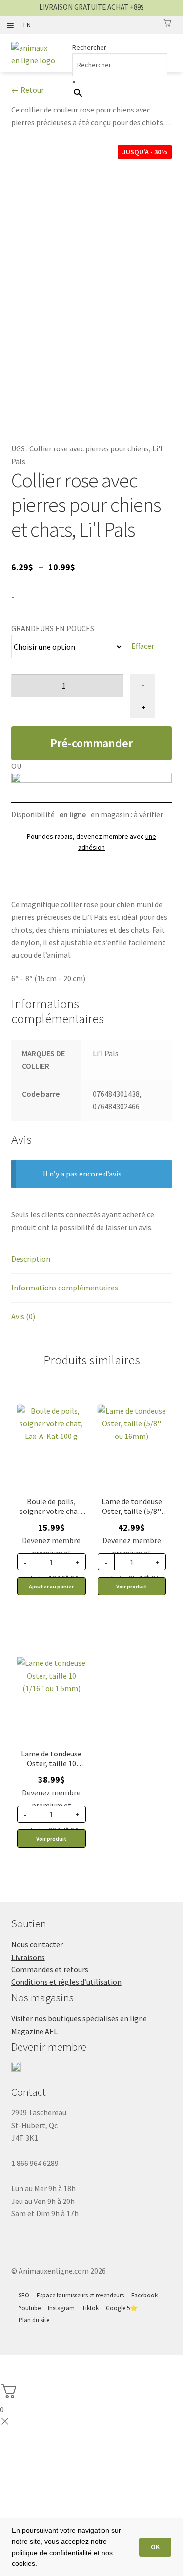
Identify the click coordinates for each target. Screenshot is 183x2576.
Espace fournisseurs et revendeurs (80, 2295)
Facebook (144, 2295)
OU (16, 766)
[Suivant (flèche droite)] (34, 2378)
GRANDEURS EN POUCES (53, 628)
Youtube (30, 2308)
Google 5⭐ (122, 2308)
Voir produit (132, 1586)
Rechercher (89, 47)
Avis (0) (23, 1316)
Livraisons (28, 1957)
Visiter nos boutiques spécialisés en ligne (79, 2018)
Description (31, 1259)
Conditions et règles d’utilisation (66, 1982)
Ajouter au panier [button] (51, 1586)
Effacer (143, 646)
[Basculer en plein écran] (58, 2364)
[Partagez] (34, 2364)
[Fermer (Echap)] (11, 2364)
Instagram (61, 2308)
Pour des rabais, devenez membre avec (91, 842)
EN (27, 25)
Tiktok (90, 2308)
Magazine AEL (34, 2031)
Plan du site (34, 2320)
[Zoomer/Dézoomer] (82, 2364)
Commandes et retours (50, 1969)
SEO (24, 2295)
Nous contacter (37, 1944)
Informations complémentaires (65, 1288)
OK (155, 2547)
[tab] (92, 1260)
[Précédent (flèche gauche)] (11, 2378)
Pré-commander (91, 743)
